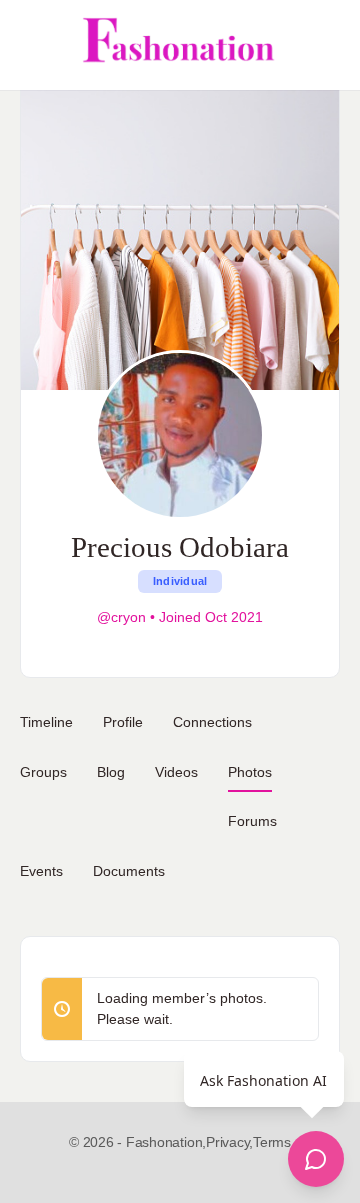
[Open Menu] (32, 45)
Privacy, (229, 1142)
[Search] (323, 45)
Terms (272, 1142)
